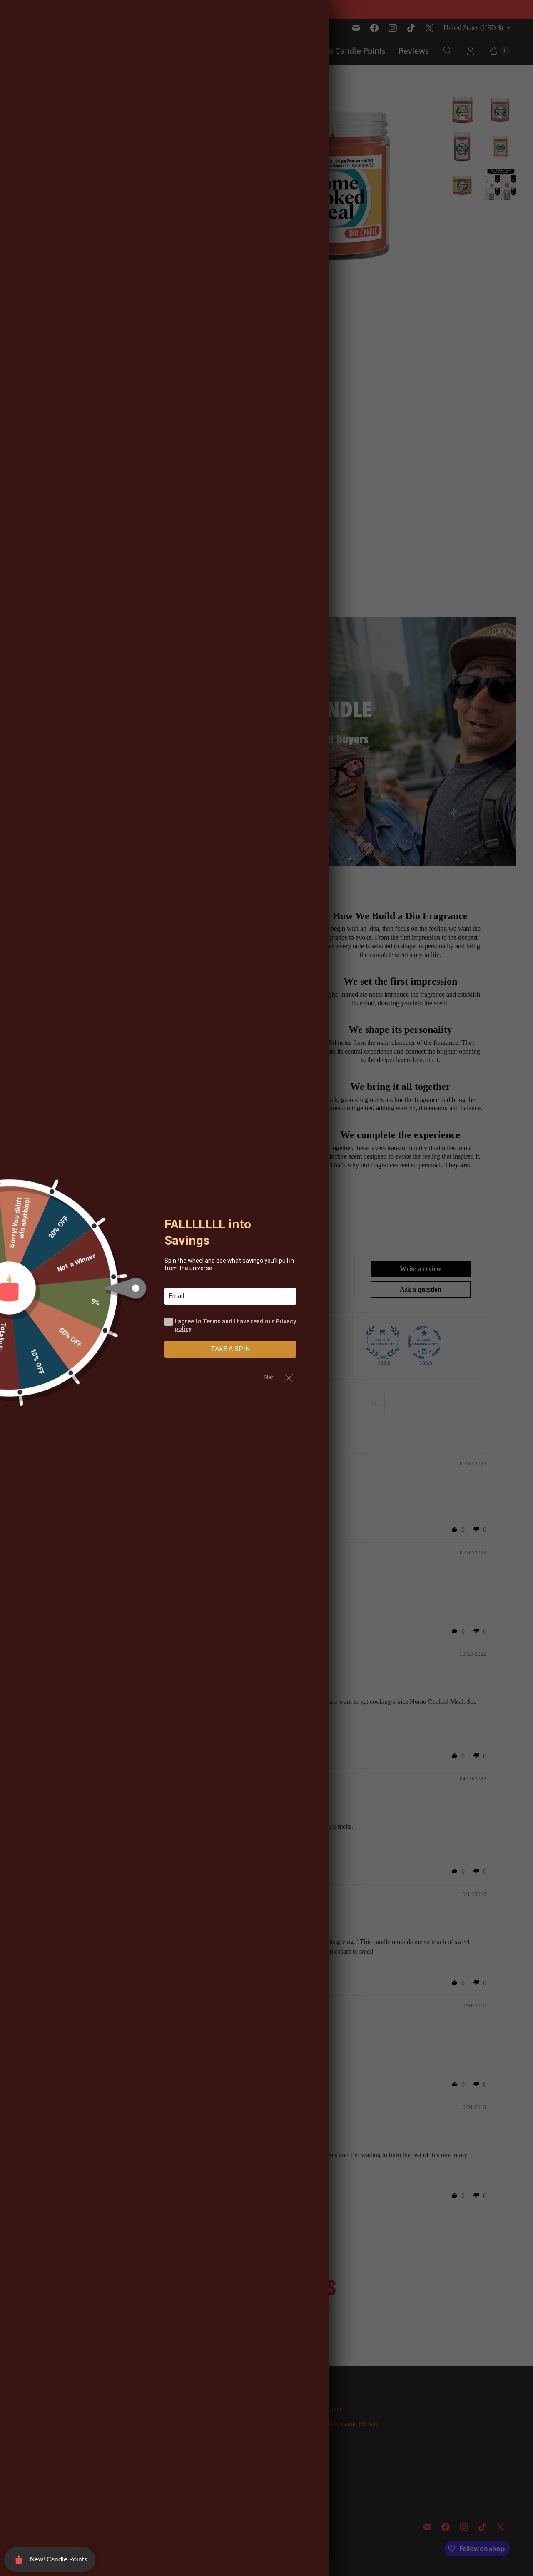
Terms (212, 1321)
